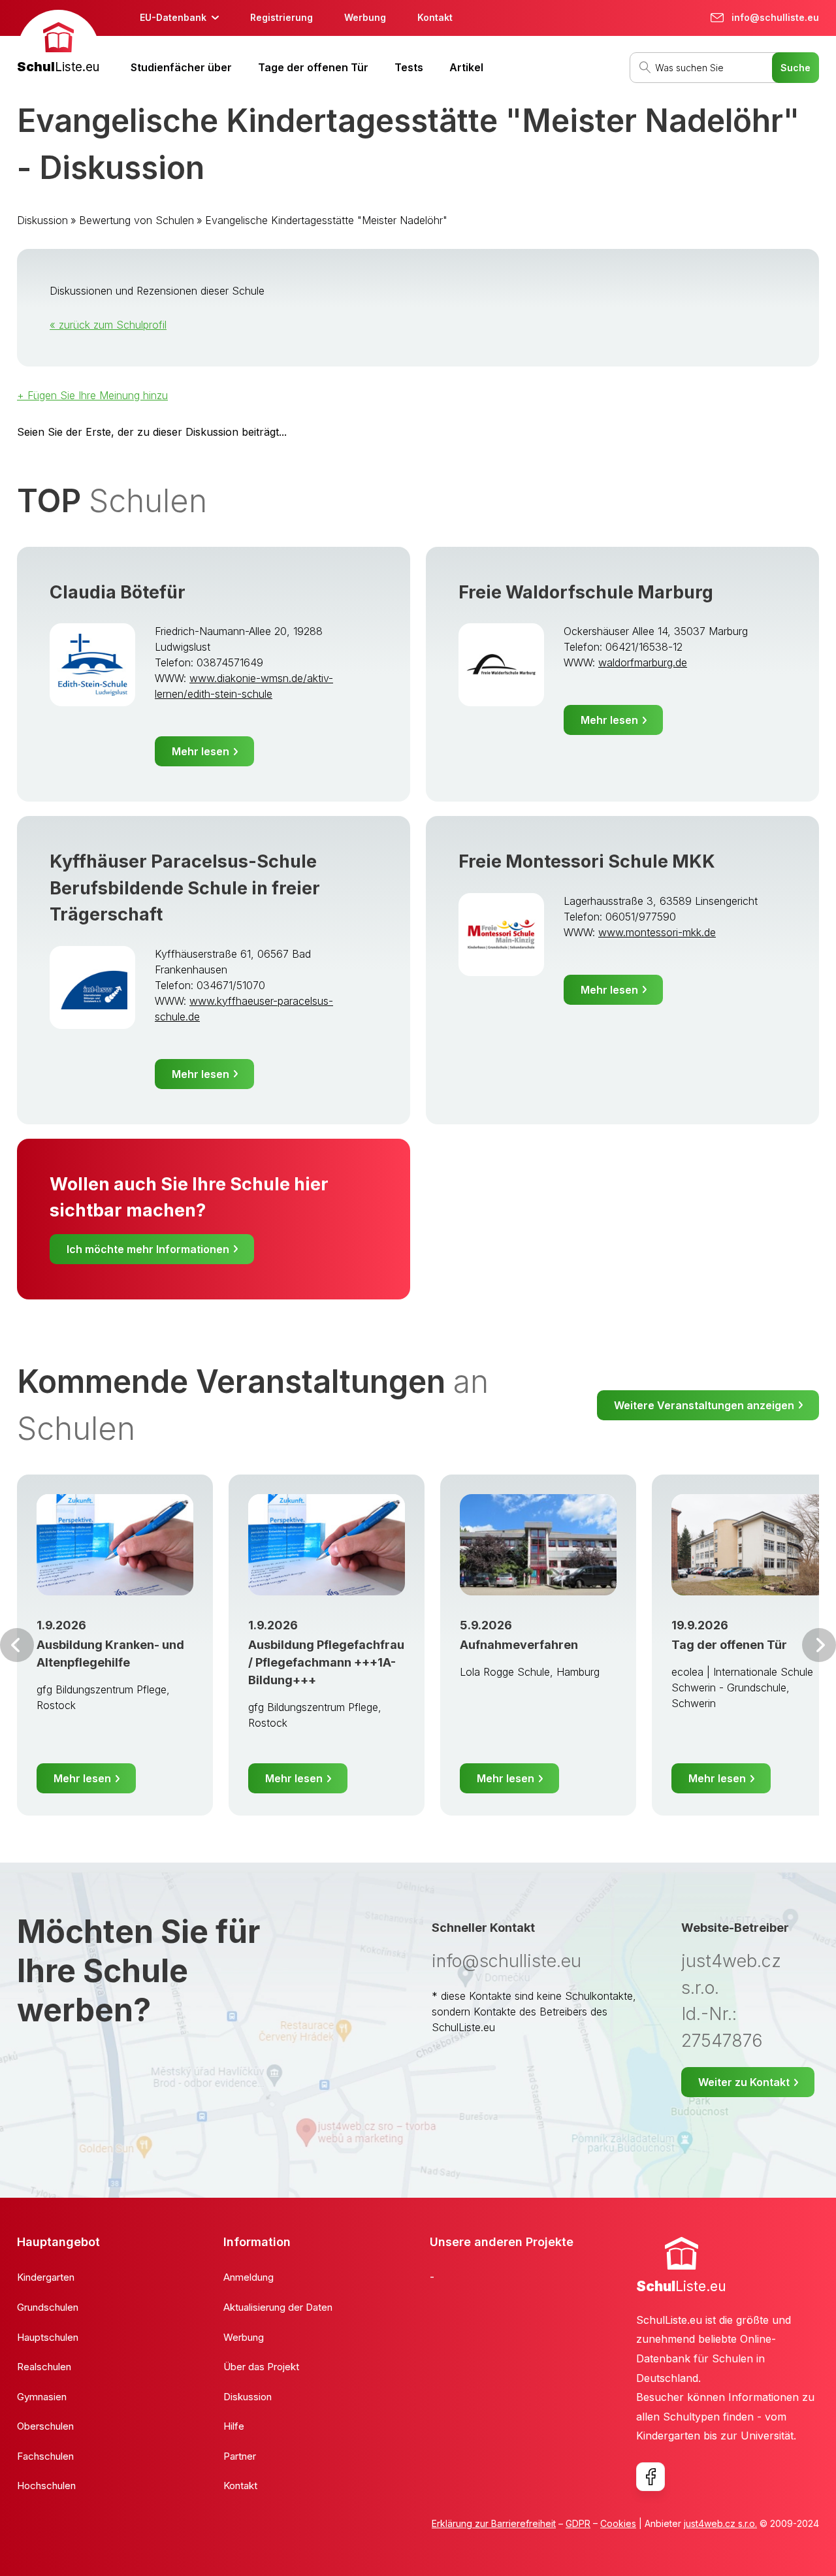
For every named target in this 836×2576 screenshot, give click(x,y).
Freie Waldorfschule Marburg (586, 592)
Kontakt (435, 17)
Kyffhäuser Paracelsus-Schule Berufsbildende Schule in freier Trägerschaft (185, 888)
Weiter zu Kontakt (744, 2082)
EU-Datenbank (173, 17)
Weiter (819, 1645)
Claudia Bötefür (118, 592)
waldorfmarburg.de (643, 662)
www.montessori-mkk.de (657, 932)
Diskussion (42, 220)
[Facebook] (651, 2477)
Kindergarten (46, 2277)
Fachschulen (45, 2456)
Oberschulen (45, 2426)
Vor (17, 1645)
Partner (240, 2456)
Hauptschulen (48, 2337)
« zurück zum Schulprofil (108, 325)
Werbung (365, 17)
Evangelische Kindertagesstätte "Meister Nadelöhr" (326, 220)
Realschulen (44, 2367)
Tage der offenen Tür (313, 67)
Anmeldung (249, 2277)
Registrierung (281, 17)
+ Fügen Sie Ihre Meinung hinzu (92, 395)
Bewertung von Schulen (137, 220)
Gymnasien (42, 2397)
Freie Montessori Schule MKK (587, 861)
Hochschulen (46, 2486)
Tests (409, 67)
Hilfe (234, 2426)
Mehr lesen (201, 751)
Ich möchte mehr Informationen (148, 1249)
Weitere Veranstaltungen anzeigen (704, 1405)
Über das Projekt (261, 2367)
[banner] (58, 43)
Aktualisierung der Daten (278, 2307)
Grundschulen (48, 2307)
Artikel (466, 67)
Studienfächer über (181, 67)
